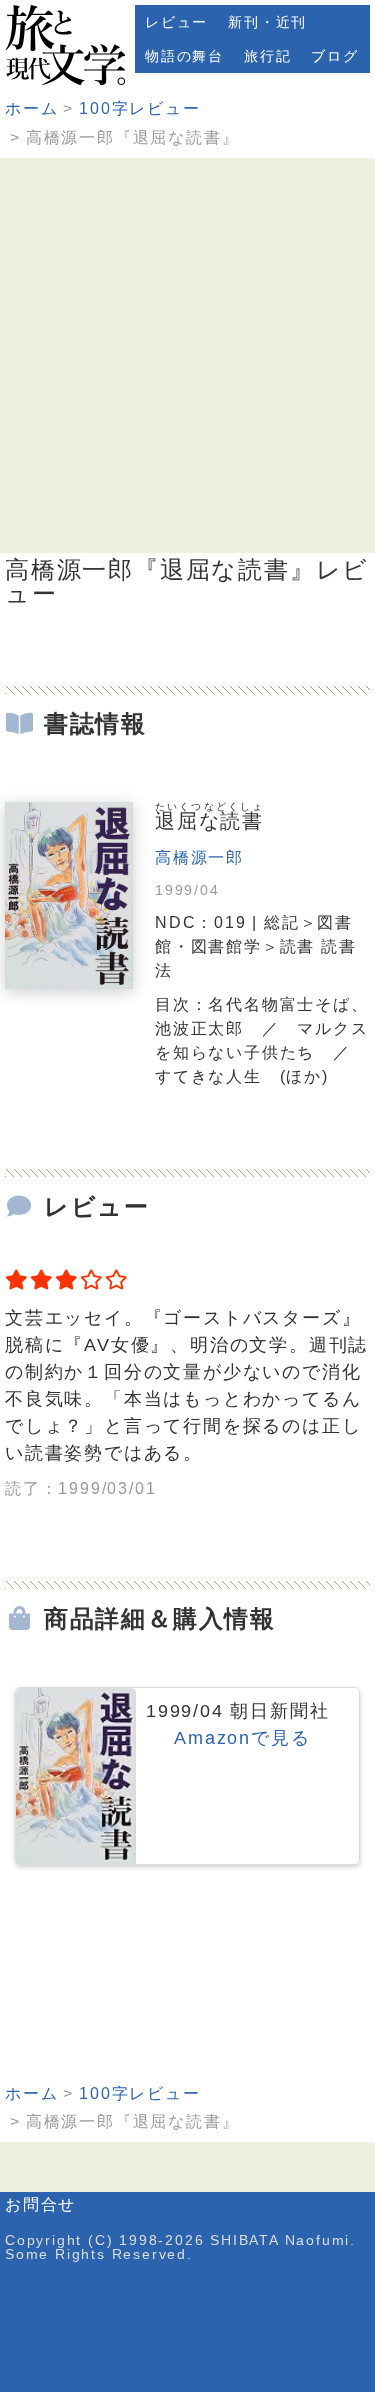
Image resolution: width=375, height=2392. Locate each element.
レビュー (176, 22)
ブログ (334, 56)
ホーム (31, 108)
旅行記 (267, 56)
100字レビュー (139, 108)
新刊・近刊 (267, 22)
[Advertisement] (187, 355)
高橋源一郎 (199, 857)
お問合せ (40, 2204)
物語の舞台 (184, 56)
